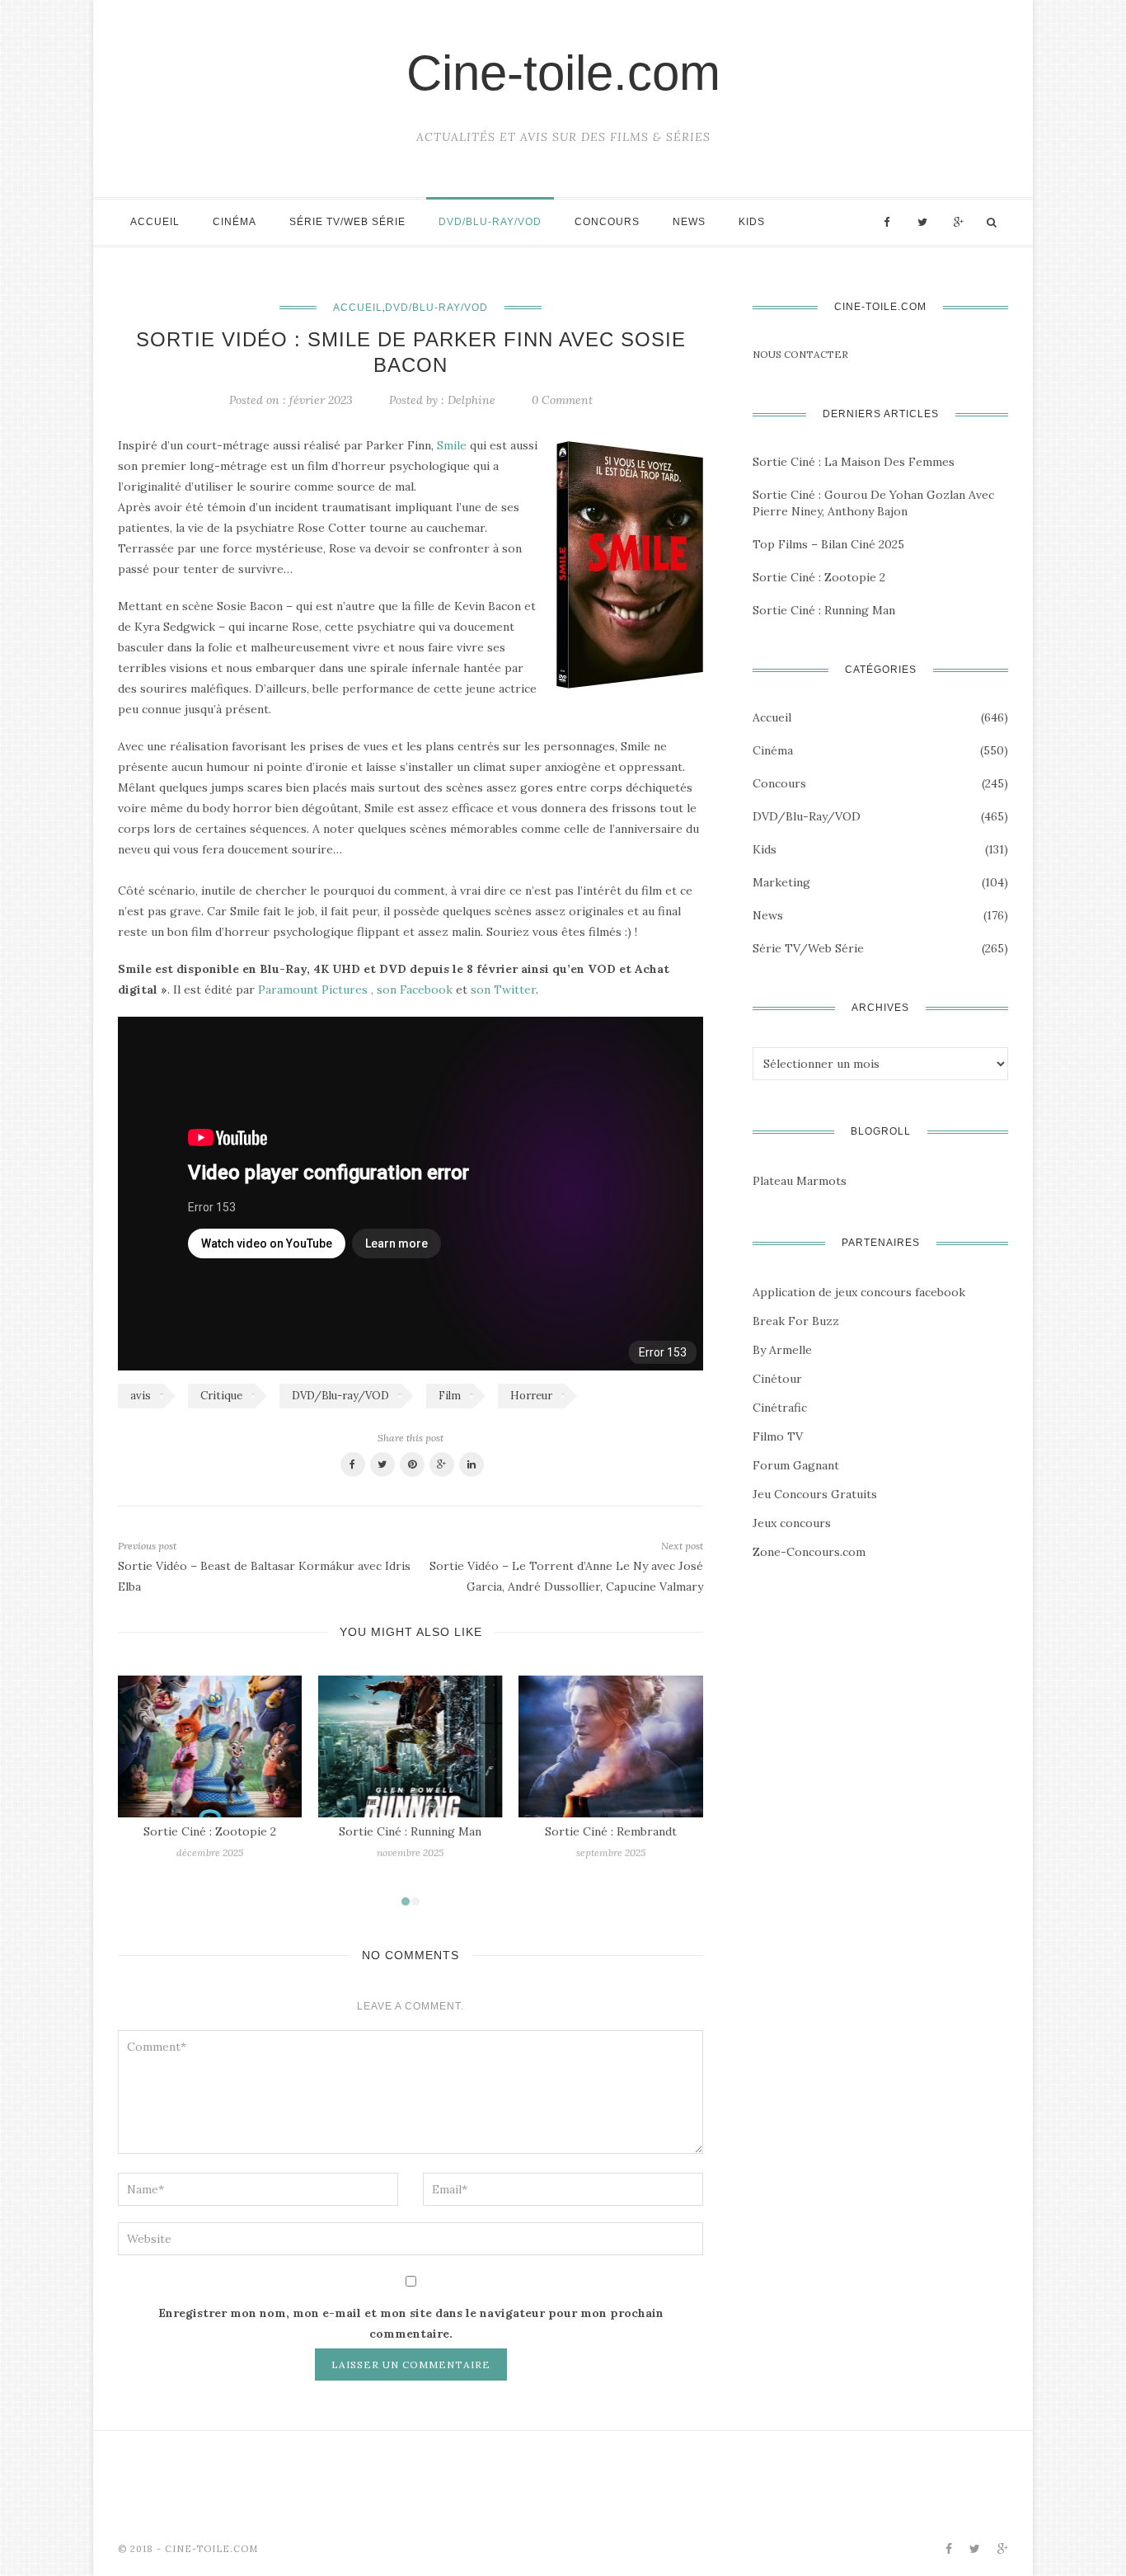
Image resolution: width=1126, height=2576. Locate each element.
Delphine (472, 400)
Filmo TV (778, 1436)
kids (752, 222)
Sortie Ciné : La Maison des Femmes (854, 462)
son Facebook (415, 990)
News (689, 222)
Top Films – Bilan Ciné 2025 (828, 544)
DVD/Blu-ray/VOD (490, 222)
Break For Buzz (796, 1321)
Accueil (155, 222)
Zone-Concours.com (809, 1552)
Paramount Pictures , (316, 990)
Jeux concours (792, 1523)
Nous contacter (800, 354)
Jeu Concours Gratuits (815, 1494)
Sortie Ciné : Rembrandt (611, 1831)
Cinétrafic (780, 1408)
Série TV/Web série (347, 222)
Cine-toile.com (563, 73)
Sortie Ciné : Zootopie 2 (210, 1831)
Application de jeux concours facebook (859, 1292)
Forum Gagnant (796, 1465)
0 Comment (562, 400)
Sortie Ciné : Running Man (410, 1831)
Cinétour (777, 1379)
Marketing (781, 882)
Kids (765, 849)
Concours (607, 222)
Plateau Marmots (800, 1181)
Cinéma (235, 222)
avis (141, 1396)
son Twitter (503, 990)
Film (450, 1396)
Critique (221, 1396)
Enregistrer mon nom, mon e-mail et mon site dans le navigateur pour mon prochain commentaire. (411, 2323)
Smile (452, 445)
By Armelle (782, 1350)
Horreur (531, 1396)
